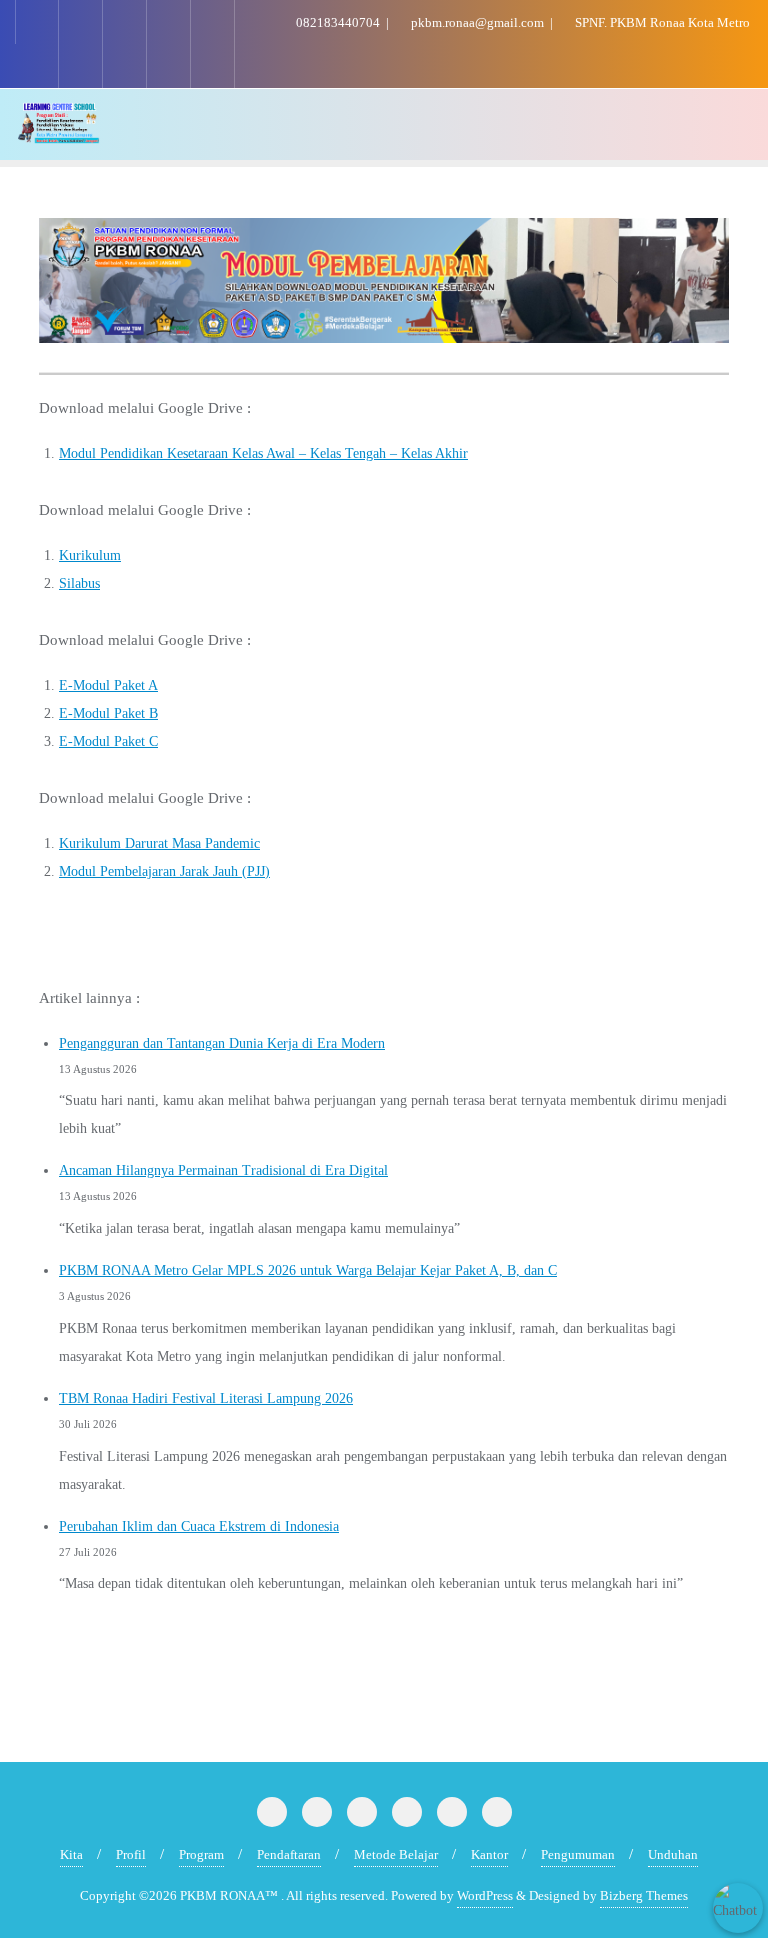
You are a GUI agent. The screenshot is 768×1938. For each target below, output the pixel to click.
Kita (71, 1854)
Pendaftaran (289, 1854)
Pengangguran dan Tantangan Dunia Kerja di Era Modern (222, 1043)
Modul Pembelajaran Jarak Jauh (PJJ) (164, 871)
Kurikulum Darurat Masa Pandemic (159, 843)
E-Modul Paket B (108, 713)
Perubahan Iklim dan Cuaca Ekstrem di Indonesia (199, 1526)
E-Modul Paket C (108, 741)
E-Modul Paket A (108, 685)
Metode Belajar (396, 1854)
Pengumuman (578, 1854)
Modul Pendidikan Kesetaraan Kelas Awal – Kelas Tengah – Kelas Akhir (263, 453)
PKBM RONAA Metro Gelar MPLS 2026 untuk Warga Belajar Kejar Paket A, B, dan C (308, 1270)
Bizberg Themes (644, 1895)
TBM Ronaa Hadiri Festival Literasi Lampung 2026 (206, 1398)
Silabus (79, 583)
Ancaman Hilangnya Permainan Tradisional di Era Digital (223, 1170)
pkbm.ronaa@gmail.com (477, 22)
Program (201, 1854)
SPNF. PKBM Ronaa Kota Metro (661, 22)
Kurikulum (90, 555)
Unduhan (673, 1854)
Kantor (489, 1854)
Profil (131, 1854)
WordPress (485, 1895)
